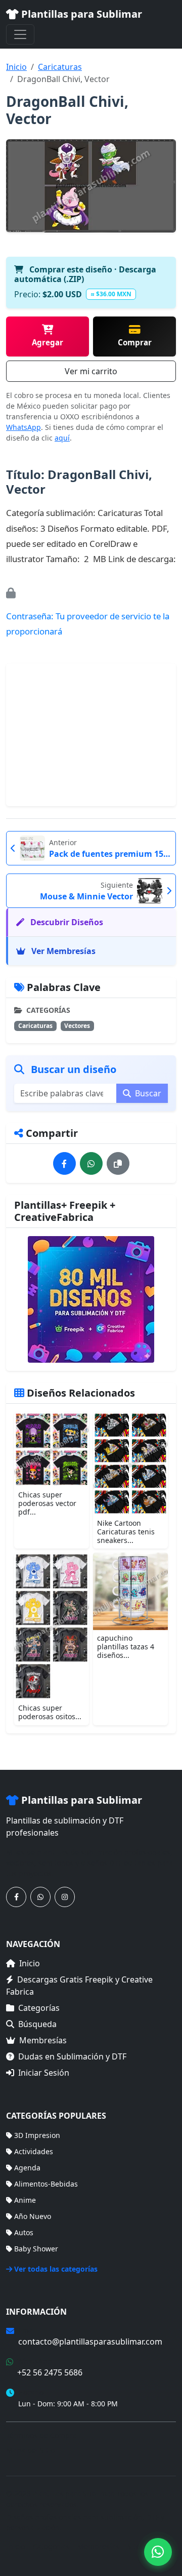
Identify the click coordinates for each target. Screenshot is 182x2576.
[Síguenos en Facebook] (16, 1897)
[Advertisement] (91, 735)
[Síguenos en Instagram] (65, 1897)
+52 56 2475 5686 (50, 2372)
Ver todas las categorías (56, 2269)
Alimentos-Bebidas (46, 2184)
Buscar (147, 1093)
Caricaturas (60, 67)
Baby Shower (36, 2249)
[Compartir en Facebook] (64, 1163)
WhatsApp (24, 427)
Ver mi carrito (91, 371)
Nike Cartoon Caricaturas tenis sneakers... (126, 1532)
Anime (25, 2200)
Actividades (34, 2151)
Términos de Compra (41, 2435)
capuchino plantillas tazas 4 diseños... (126, 1647)
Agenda (27, 2168)
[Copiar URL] (118, 1163)
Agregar (48, 342)
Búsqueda (37, 2024)
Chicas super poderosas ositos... (50, 1712)
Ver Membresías (62, 951)
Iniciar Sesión (44, 2073)
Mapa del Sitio (30, 2450)
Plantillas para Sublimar (80, 14)
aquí (62, 438)
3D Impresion (37, 2135)
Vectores (77, 1026)
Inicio (16, 67)
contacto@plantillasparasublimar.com (90, 2342)
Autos (24, 2232)
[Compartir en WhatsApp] (91, 1163)
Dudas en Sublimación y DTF (72, 2056)
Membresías (43, 2040)
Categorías (39, 2008)
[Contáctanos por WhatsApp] (40, 1897)
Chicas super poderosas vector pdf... (47, 1503)
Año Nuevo (33, 2216)
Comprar (135, 342)
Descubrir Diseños (66, 922)
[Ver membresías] (91, 1299)
